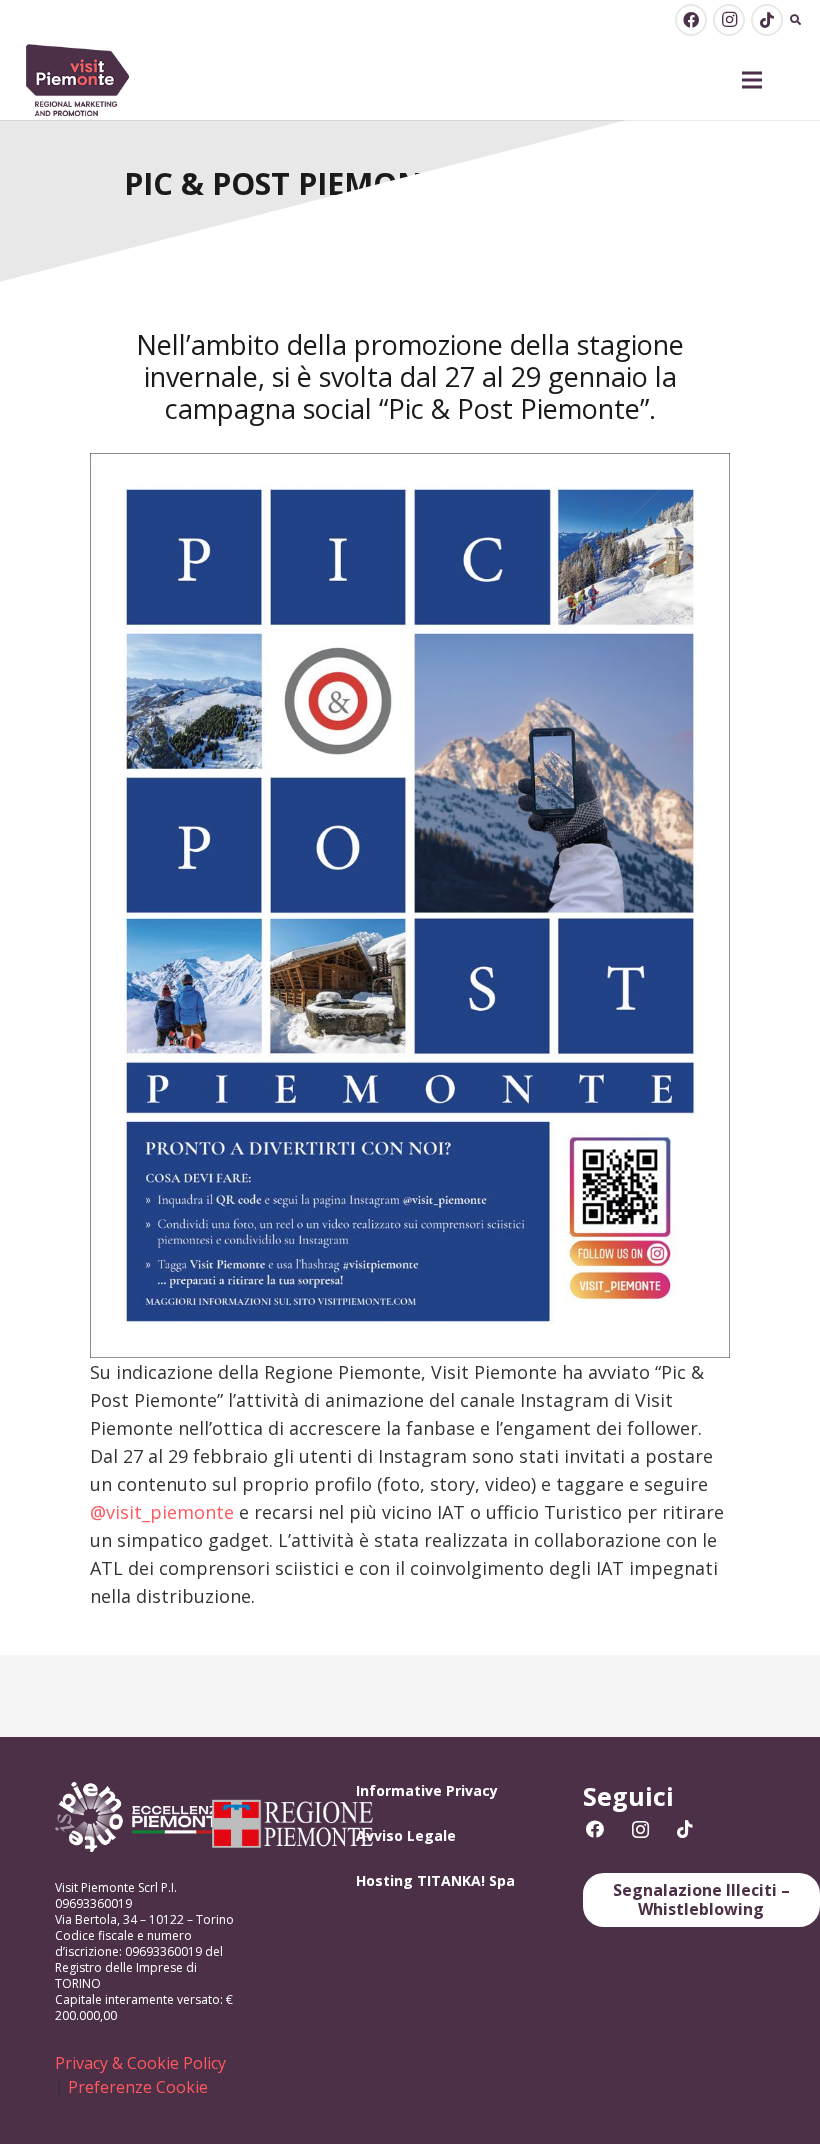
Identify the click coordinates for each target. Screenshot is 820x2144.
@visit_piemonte (162, 1512)
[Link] (78, 80)
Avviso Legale (406, 1835)
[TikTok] (767, 20)
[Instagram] (729, 20)
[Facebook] (691, 20)
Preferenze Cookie (138, 2087)
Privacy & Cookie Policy (140, 2063)
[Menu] (752, 80)
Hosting (384, 1880)
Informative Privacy (427, 1790)
